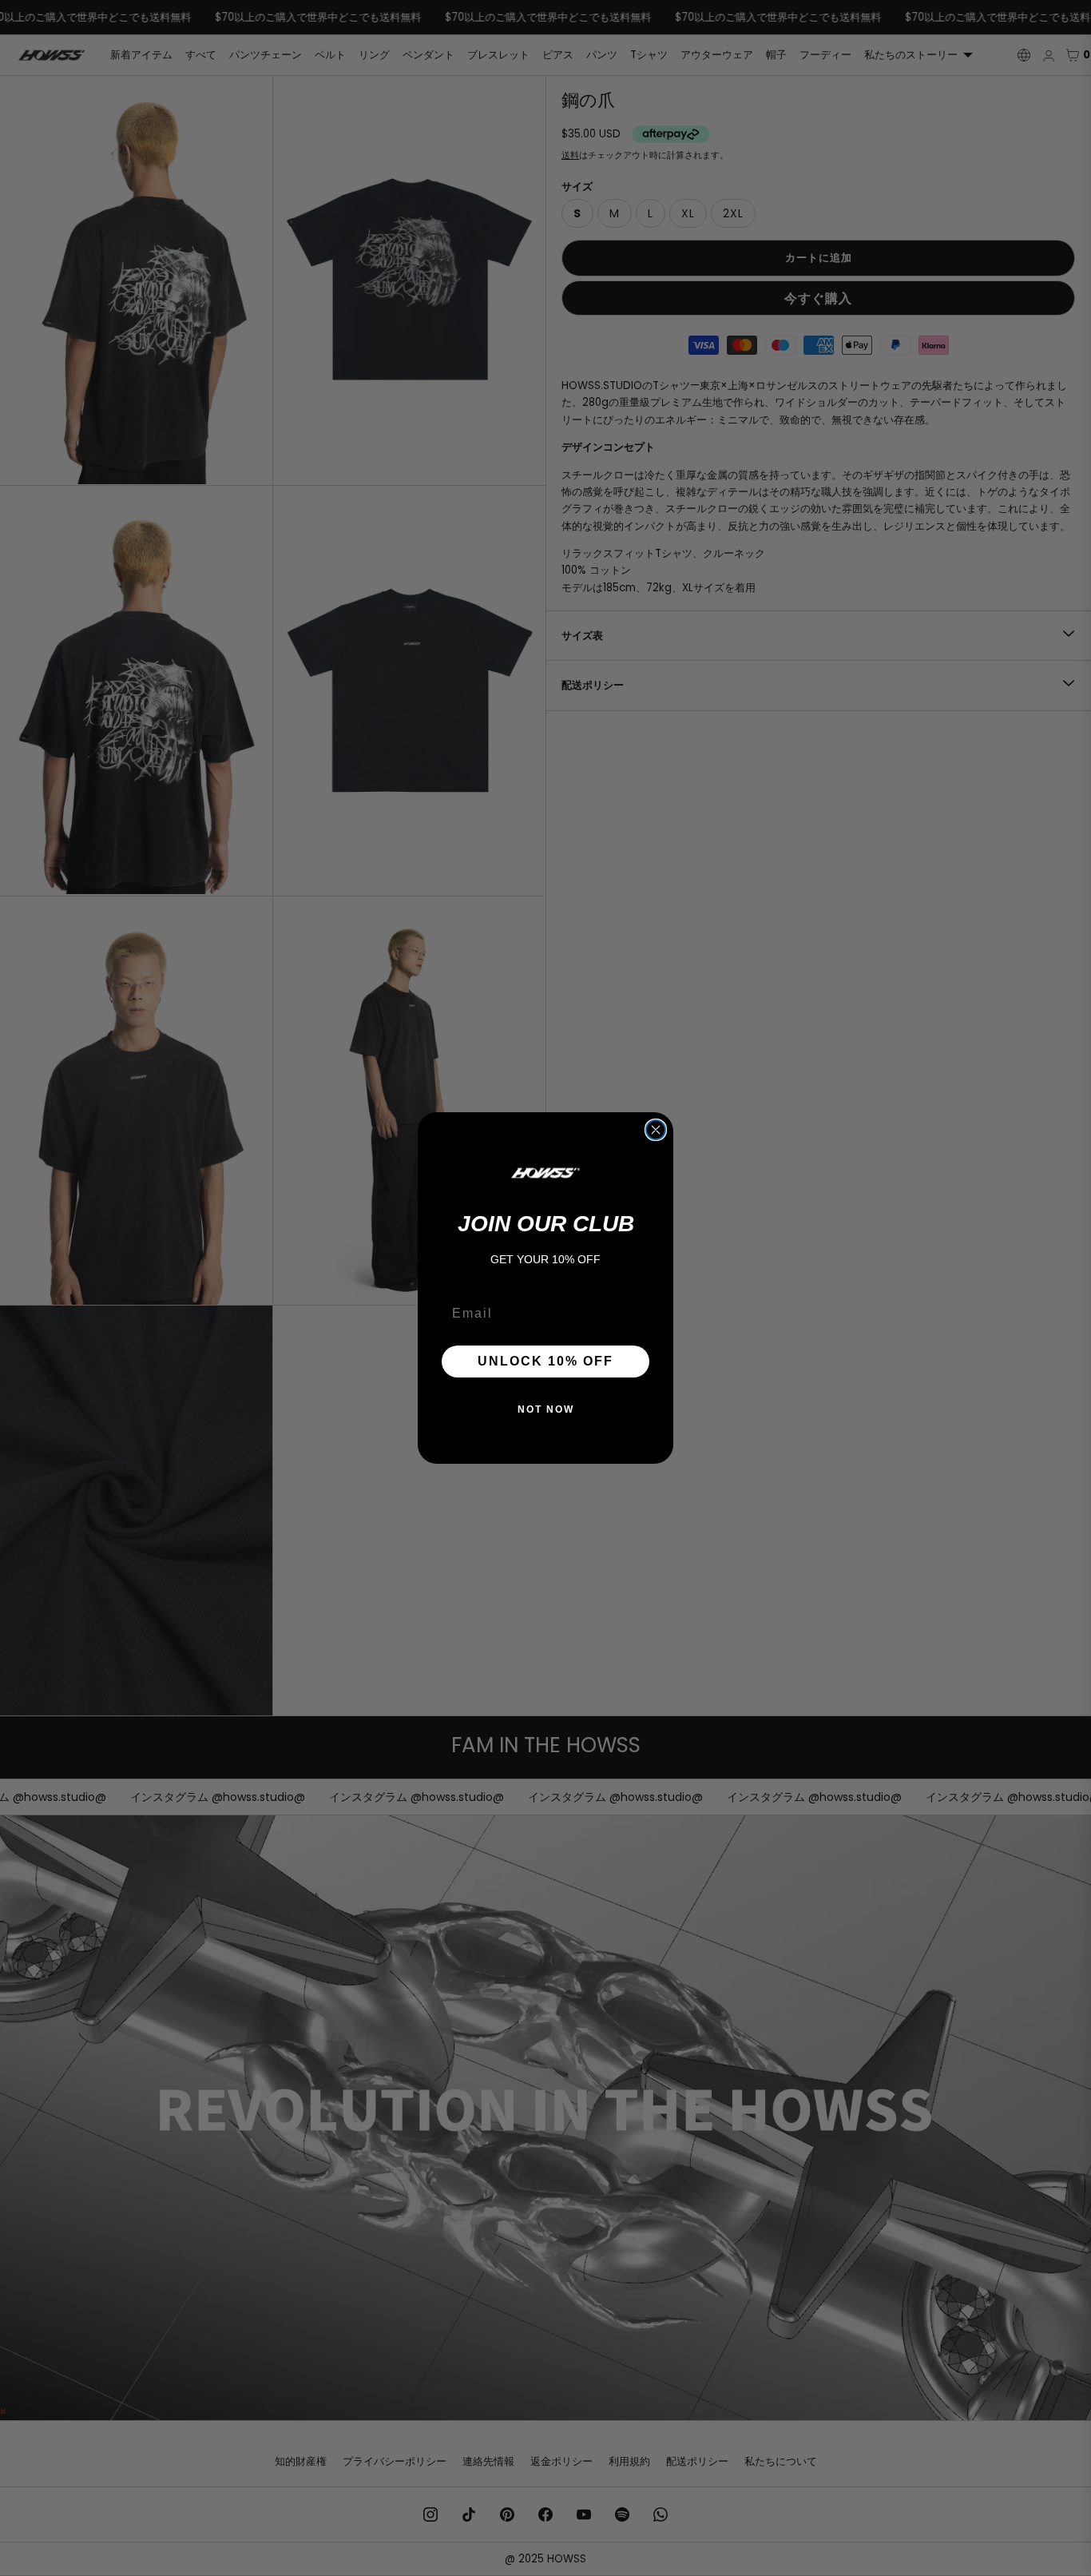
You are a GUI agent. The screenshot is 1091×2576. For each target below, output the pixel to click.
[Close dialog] (656, 1130)
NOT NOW (546, 1409)
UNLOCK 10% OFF (545, 1361)
